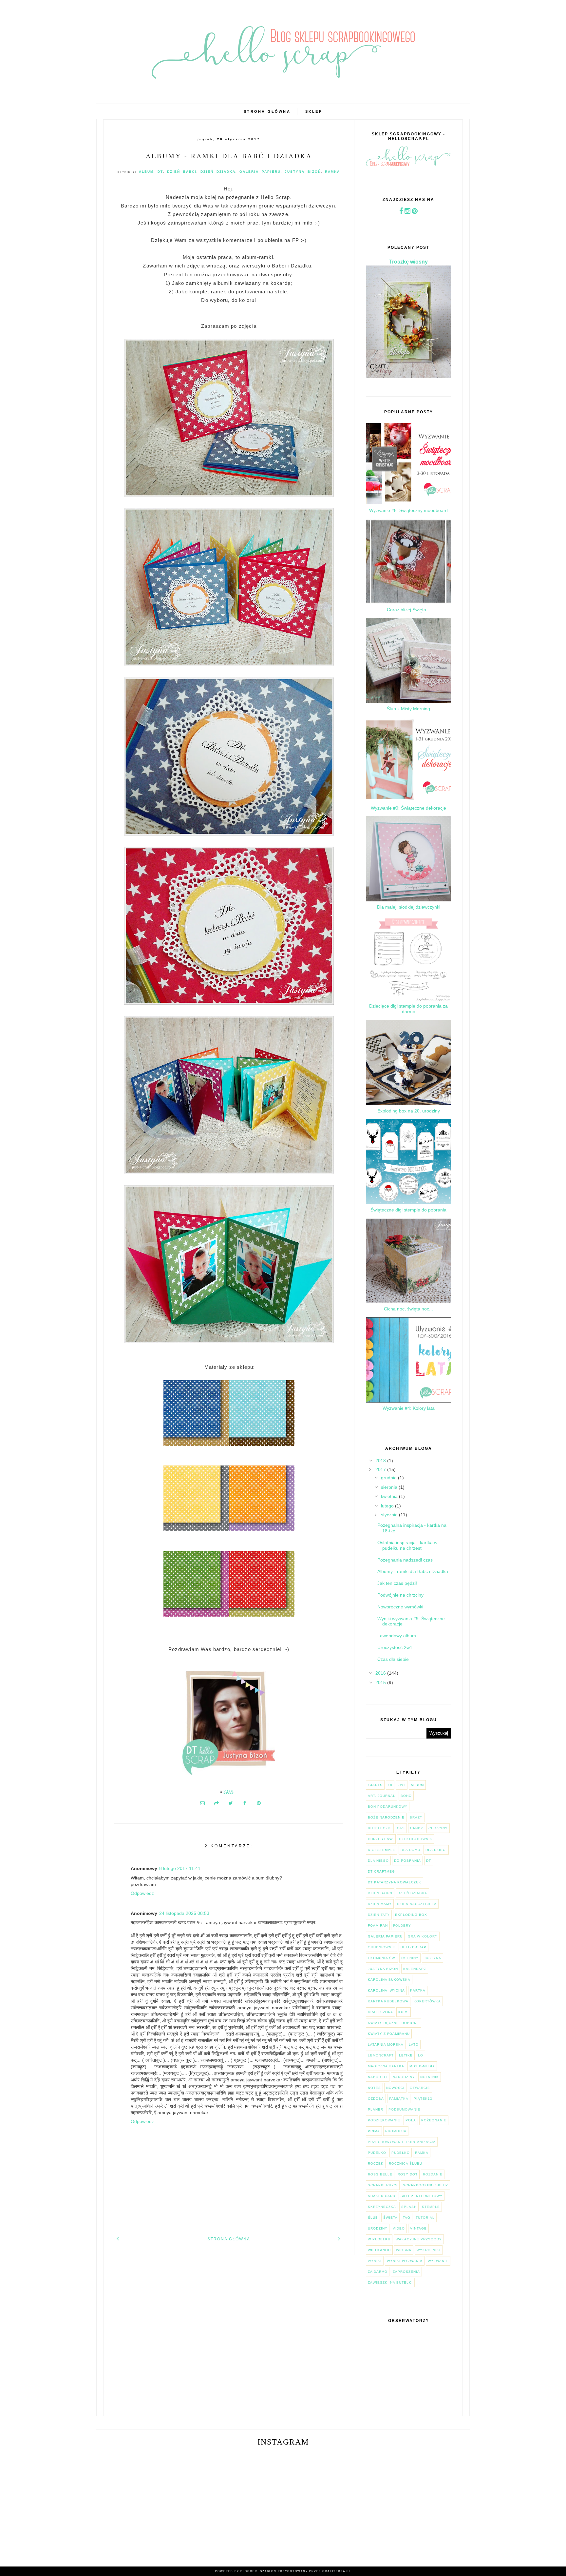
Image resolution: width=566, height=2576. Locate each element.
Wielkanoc (379, 2250)
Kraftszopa (380, 2012)
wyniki (375, 2261)
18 (390, 1785)
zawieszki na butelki (390, 2282)
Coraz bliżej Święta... (408, 610)
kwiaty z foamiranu (389, 2034)
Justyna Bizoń (303, 172)
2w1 (402, 1785)
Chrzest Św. (381, 1839)
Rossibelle (380, 2174)
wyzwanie (438, 2261)
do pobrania (407, 1861)
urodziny (378, 2228)
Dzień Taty (379, 1915)
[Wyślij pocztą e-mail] (202, 1803)
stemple (431, 2207)
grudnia (389, 1478)
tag (407, 2218)
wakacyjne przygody (419, 2239)
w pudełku (379, 2239)
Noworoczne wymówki (400, 1607)
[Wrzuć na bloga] (217, 1803)
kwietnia (390, 1496)
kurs (404, 2012)
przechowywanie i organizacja (402, 2142)
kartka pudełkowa (388, 2001)
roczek (376, 2163)
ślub (373, 2218)
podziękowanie (384, 2120)
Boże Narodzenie (386, 1817)
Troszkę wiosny (408, 262)
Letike (406, 2055)
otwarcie (420, 2088)
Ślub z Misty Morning (408, 709)
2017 (381, 1469)
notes (374, 2088)
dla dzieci (436, 1850)
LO (421, 2055)
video (399, 2228)
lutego (388, 1506)
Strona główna (267, 111)
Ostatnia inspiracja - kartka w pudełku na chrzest (407, 1545)
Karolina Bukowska (389, 1980)
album (146, 172)
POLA (411, 2120)
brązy (416, 1817)
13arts (375, 1785)
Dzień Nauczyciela (417, 1904)
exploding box (411, 1915)
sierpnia (390, 1487)
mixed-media (422, 2066)
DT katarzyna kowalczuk (395, 1882)
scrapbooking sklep (425, 2185)
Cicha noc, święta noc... (408, 1309)
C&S (401, 1828)
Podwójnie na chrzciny (400, 1595)
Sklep (314, 111)
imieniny (410, 1958)
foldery (402, 1926)
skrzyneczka (382, 2207)
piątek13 (423, 2099)
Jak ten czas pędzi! (397, 1583)
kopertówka (427, 2001)
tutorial (425, 2218)
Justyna (433, 1958)
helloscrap (414, 1947)
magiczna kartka (386, 2066)
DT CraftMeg (381, 1871)
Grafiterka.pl (337, 2571)
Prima (374, 2131)
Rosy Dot (408, 2174)
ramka (332, 172)
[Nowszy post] (118, 2238)
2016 (381, 1673)
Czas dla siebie (393, 1659)
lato (414, 2045)
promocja (396, 2131)
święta (390, 2218)
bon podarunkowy (388, 1807)
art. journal (382, 1796)
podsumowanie (404, 2109)
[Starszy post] (340, 2238)
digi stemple (382, 1850)
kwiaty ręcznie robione (394, 2023)
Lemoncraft (381, 2055)
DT (160, 172)
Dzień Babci (182, 172)
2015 (381, 1682)
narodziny (404, 2077)
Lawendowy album (397, 1636)
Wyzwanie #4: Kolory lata (409, 1408)
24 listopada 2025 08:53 (184, 1913)
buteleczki (380, 1828)
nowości (395, 2088)
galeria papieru (260, 172)
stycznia (390, 1515)
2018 (381, 1461)
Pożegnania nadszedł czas (405, 1560)
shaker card (382, 2196)
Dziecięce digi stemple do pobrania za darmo (408, 1009)
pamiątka (399, 2099)
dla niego (378, 1861)
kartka (418, 1990)
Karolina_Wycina (386, 1990)
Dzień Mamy (380, 1904)
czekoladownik (416, 1839)
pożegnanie (434, 2120)
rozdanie (433, 2174)
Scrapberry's (383, 2185)
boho (406, 1796)
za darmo (378, 2272)
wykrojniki (429, 2250)
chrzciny (438, 1828)
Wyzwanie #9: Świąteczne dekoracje (408, 808)
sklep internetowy (422, 2196)
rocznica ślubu (406, 2163)
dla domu (410, 1850)
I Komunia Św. (382, 1958)
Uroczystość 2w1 (395, 1647)
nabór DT (378, 2077)
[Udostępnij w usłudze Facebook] (245, 1803)
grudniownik (382, 1947)
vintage (418, 2228)
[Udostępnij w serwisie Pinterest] (259, 1803)
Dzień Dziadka (218, 172)
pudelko (377, 2153)
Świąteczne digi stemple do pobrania (408, 1210)
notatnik (430, 2077)
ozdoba (376, 2099)
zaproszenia (406, 2272)
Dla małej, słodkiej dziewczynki (409, 907)
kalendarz (415, 1969)
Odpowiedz (142, 1893)
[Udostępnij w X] (231, 1803)
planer (376, 2109)
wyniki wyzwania (405, 2261)
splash (409, 2207)
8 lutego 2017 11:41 (180, 1868)
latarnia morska (386, 2045)
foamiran (378, 1926)
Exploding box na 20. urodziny (409, 1111)
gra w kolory (423, 1936)
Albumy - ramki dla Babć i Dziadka (229, 156)
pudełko (401, 2153)
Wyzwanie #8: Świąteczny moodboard (408, 510)
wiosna (404, 2250)
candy (417, 1828)
